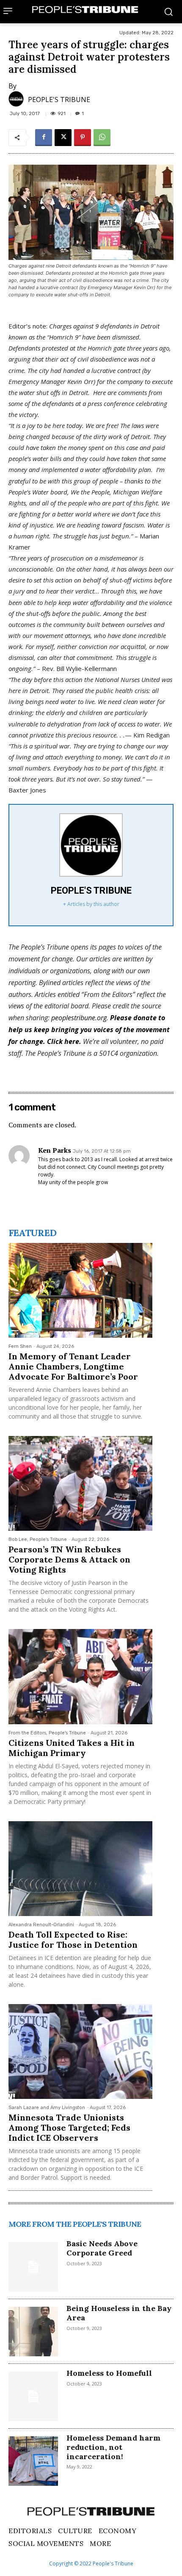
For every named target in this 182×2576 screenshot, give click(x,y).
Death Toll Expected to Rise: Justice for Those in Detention (73, 1940)
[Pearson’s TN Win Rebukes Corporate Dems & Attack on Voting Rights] (80, 1483)
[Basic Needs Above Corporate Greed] (33, 2267)
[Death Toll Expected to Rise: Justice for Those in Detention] (80, 1869)
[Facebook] (44, 138)
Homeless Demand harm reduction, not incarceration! (113, 2447)
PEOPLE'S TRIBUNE (59, 99)
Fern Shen (20, 1346)
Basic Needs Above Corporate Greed (102, 2248)
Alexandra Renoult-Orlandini (41, 1925)
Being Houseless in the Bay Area (119, 2313)
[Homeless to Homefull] (33, 2396)
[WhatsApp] (102, 138)
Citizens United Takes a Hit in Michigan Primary (72, 1748)
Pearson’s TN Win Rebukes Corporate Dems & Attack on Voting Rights (69, 1559)
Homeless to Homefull (109, 2373)
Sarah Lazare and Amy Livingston (47, 2108)
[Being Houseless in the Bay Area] (33, 2332)
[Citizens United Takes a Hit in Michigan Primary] (80, 1676)
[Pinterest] (83, 138)
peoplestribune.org (79, 1018)
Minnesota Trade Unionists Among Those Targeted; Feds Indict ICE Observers (69, 2127)
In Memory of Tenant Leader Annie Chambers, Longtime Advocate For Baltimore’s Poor (73, 1366)
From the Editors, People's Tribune (47, 1733)
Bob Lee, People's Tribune (38, 1539)
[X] (63, 138)
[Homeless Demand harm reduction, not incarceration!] (33, 2461)
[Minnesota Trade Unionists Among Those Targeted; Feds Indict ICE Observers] (80, 2051)
